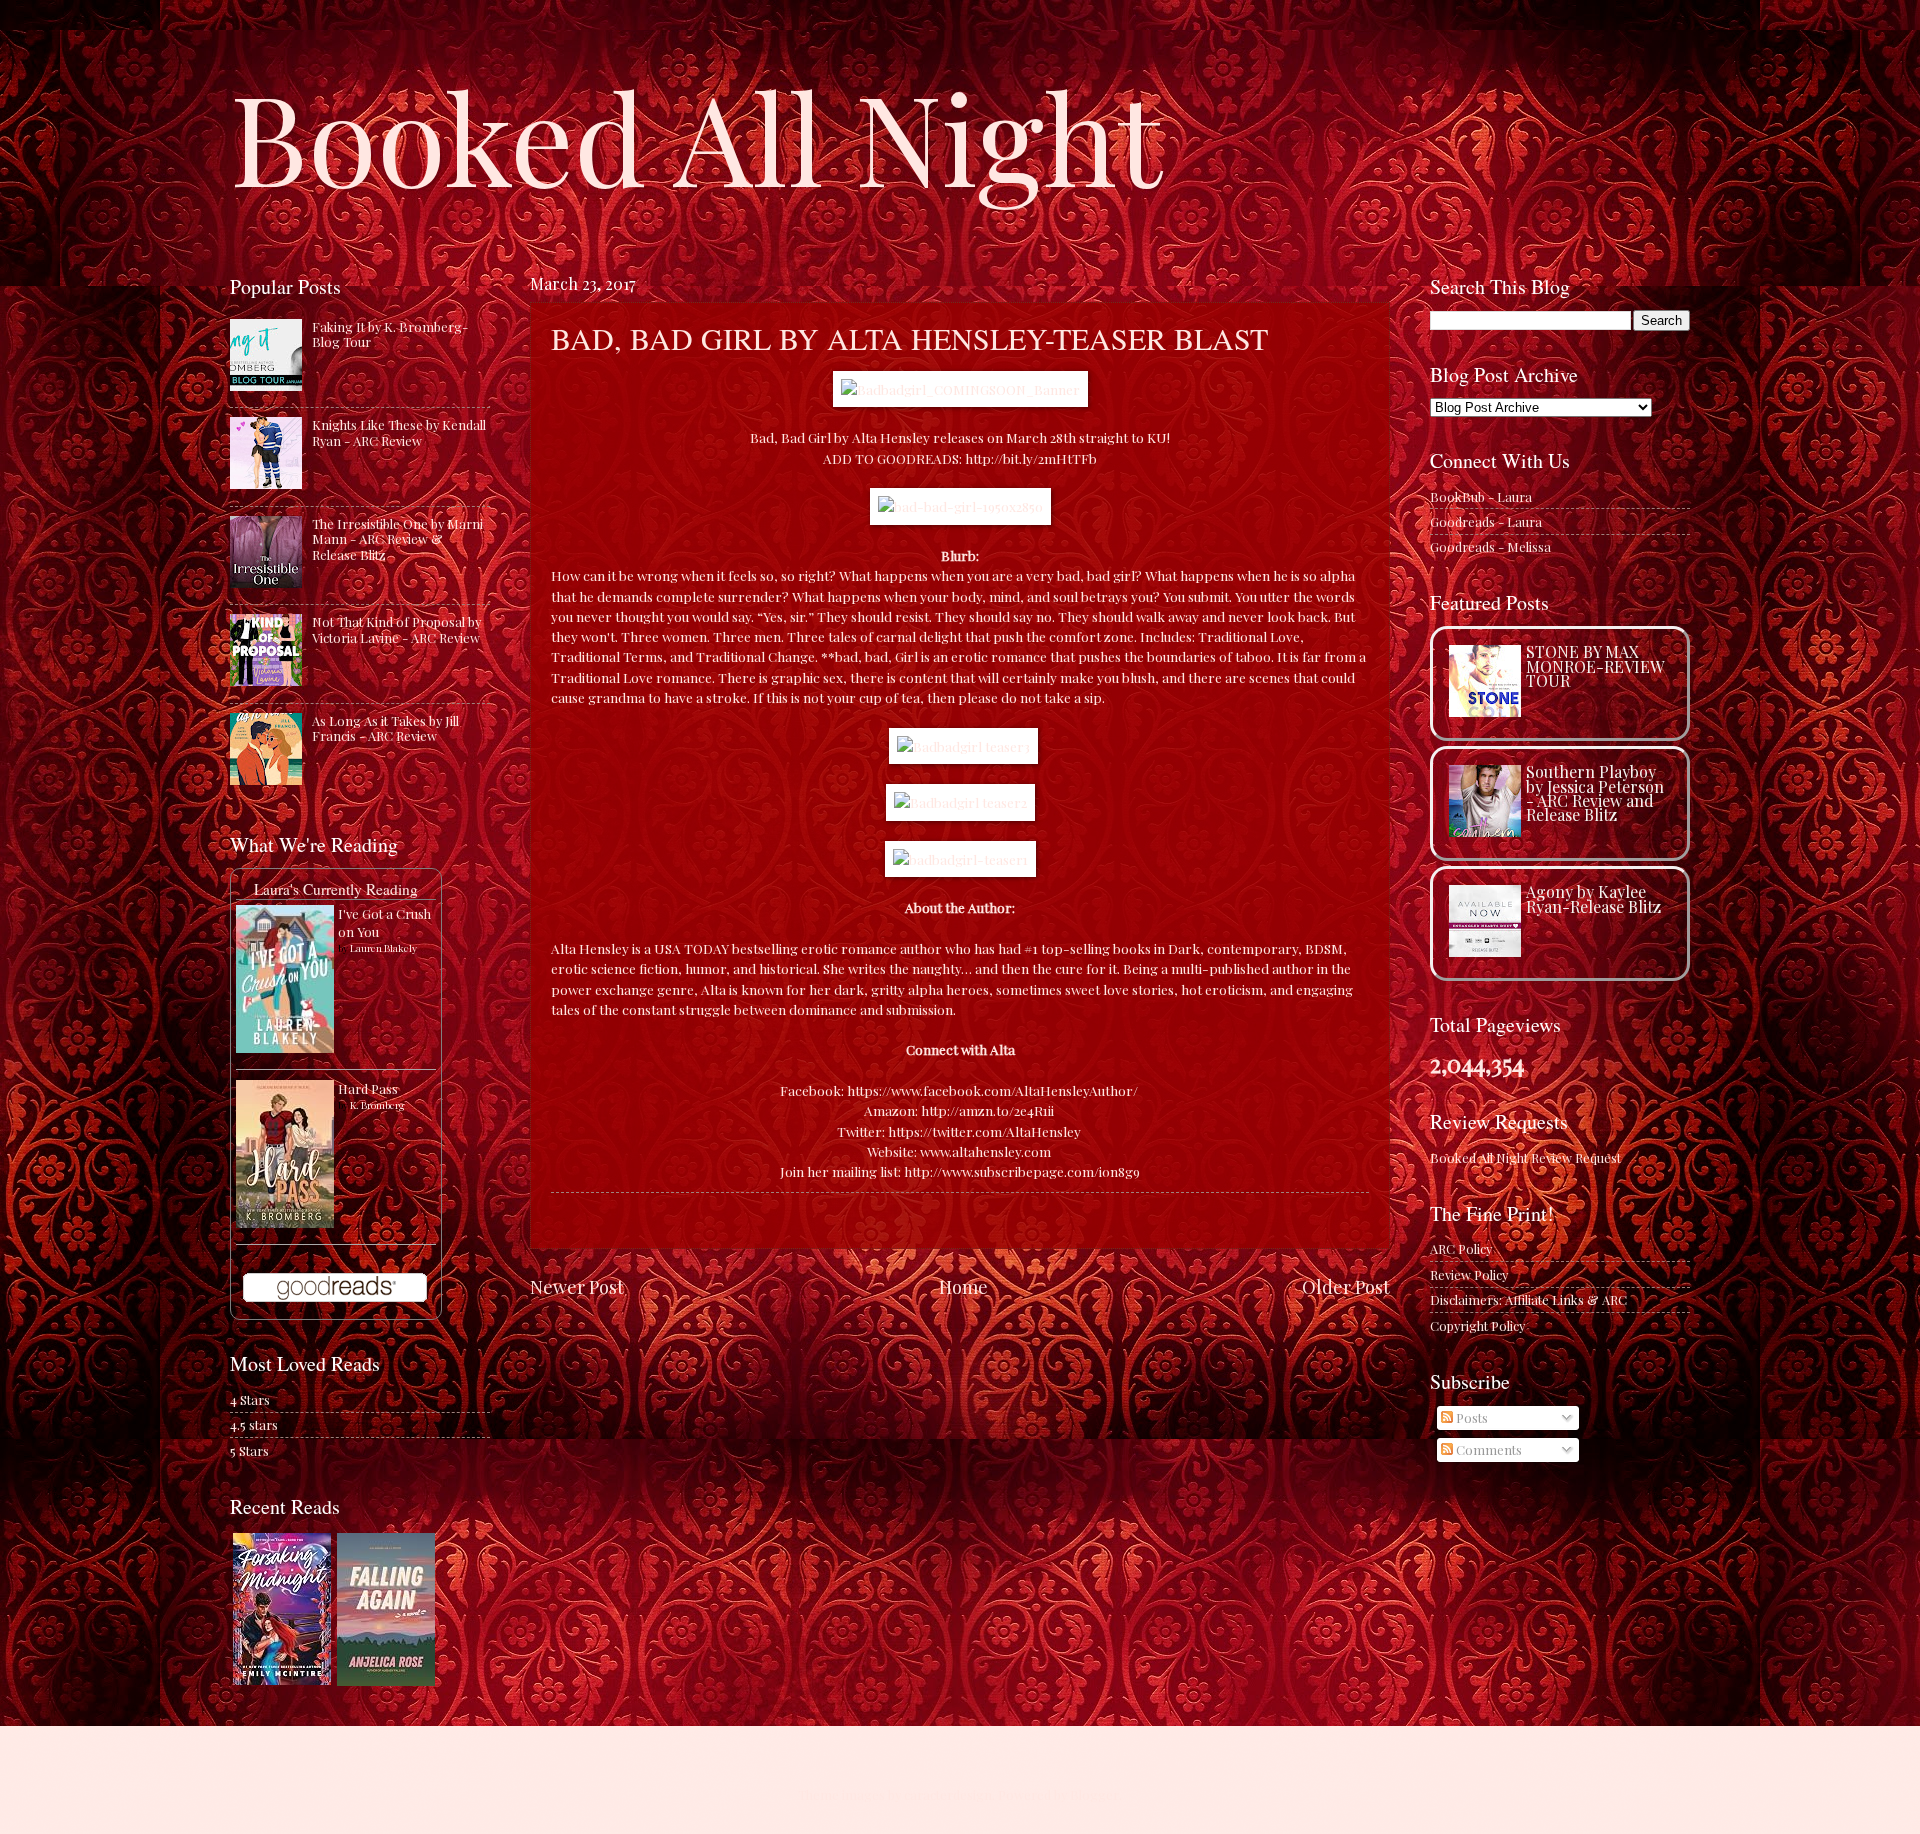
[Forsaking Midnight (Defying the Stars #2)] (282, 1679)
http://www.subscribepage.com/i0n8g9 (1022, 1171)
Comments (1487, 1449)
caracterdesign (948, 1794)
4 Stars (250, 1399)
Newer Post (577, 1286)
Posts (1470, 1417)
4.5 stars (254, 1424)
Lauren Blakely (383, 948)
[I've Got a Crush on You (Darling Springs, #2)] (285, 1047)
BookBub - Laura (1481, 496)
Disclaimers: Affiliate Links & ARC (1528, 1299)
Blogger (1094, 1794)
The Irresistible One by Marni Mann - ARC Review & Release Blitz (397, 539)
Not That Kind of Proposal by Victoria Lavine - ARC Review (396, 629)
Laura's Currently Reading (336, 889)
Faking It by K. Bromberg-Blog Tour (390, 334)
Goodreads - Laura (1486, 521)
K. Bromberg (377, 1105)
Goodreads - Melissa (1490, 546)
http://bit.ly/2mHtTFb (1031, 458)
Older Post (1346, 1286)
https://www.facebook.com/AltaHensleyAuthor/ (992, 1090)
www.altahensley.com (985, 1151)
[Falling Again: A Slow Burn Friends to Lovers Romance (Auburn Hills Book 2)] (386, 1680)
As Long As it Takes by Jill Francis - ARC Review (385, 728)
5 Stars (249, 1450)
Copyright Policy (1477, 1325)
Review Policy (1469, 1274)
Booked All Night (696, 135)
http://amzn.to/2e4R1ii (987, 1110)
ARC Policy (1461, 1248)
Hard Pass (368, 1088)
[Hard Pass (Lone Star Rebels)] (285, 1222)
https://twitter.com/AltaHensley (984, 1131)
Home (963, 1286)
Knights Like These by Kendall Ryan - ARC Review (399, 432)
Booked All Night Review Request (1525, 1157)
